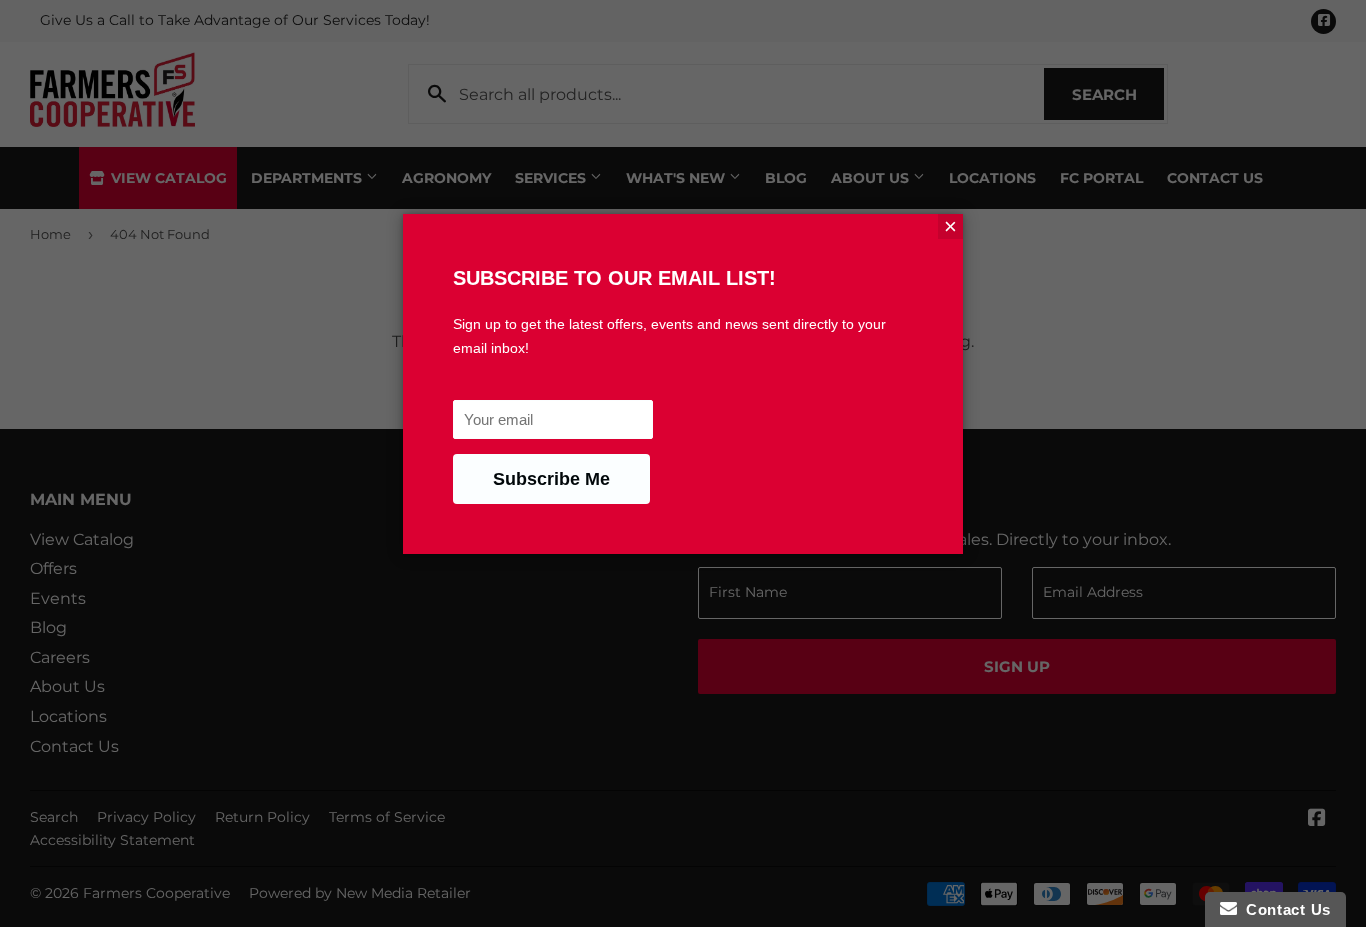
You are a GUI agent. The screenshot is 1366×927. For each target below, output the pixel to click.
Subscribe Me (551, 479)
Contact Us (1284, 909)
